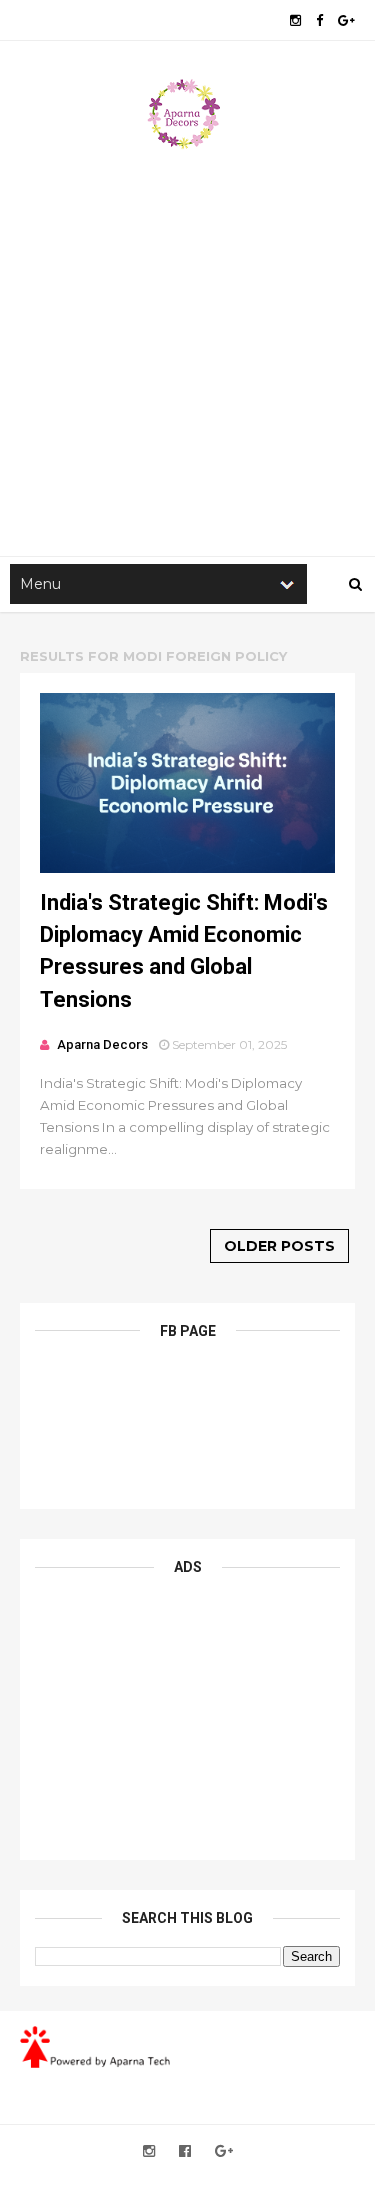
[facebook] (319, 20)
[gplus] (346, 20)
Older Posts (279, 1246)
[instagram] (295, 20)
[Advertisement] (187, 348)
